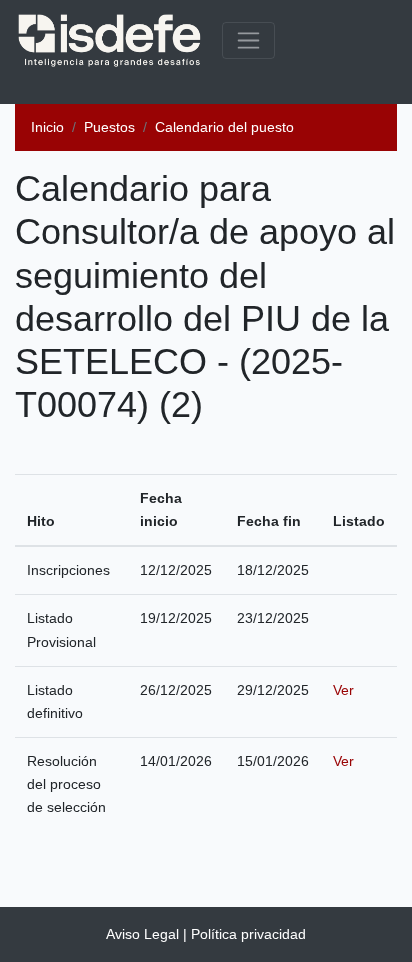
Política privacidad (248, 934)
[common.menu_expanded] (248, 40)
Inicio (47, 127)
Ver (343, 690)
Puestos (109, 127)
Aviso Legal (142, 934)
